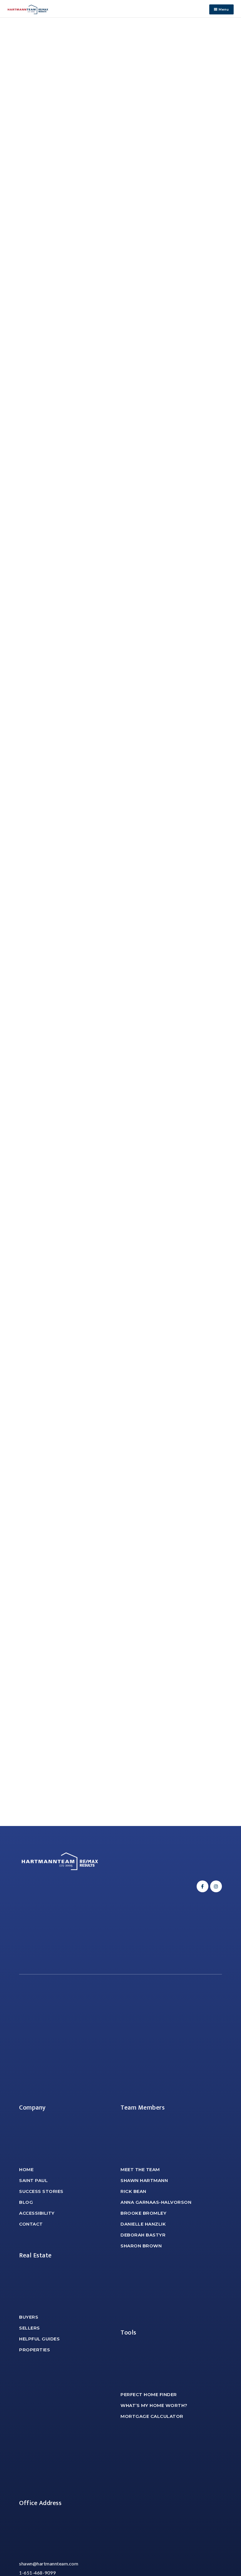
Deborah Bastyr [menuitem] (143, 2235)
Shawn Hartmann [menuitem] (144, 2180)
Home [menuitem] (26, 2169)
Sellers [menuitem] (30, 2328)
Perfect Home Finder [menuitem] (149, 2394)
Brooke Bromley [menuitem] (143, 2213)
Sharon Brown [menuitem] (141, 2246)
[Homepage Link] (28, 9)
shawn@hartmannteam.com (49, 2563)
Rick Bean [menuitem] (133, 2191)
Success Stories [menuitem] (41, 2191)
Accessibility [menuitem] (37, 2213)
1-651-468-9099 (37, 2573)
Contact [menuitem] (31, 2224)
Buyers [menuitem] (29, 2317)
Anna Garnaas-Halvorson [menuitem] (156, 2202)
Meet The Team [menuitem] (140, 2169)
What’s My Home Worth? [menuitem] (154, 2405)
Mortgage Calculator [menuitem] (152, 2416)
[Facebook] (202, 1886)
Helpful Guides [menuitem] (39, 2339)
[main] (120, 922)
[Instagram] (215, 1886)
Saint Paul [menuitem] (33, 2180)
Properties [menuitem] (35, 2350)
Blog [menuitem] (26, 2202)
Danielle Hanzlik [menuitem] (143, 2224)
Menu (223, 9)
